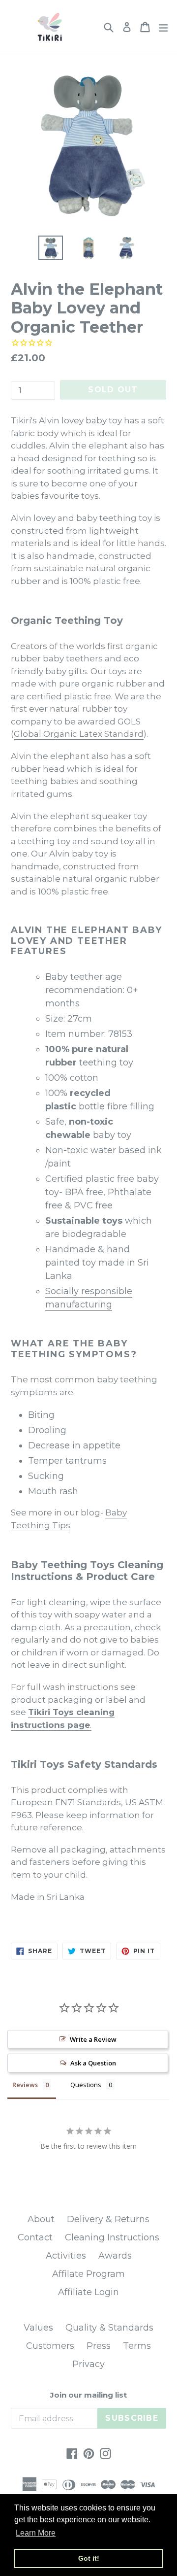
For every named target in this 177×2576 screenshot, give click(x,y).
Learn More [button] (36, 2533)
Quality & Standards (109, 2328)
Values (38, 2328)
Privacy (88, 2364)
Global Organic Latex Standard (79, 734)
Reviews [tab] (25, 2085)
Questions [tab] (86, 2085)
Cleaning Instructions (112, 2237)
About (41, 2219)
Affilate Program (88, 2274)
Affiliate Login (88, 2292)
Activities (66, 2256)
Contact (35, 2237)
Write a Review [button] (93, 2039)
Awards (115, 2256)
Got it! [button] (89, 2558)
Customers (50, 2346)
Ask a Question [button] (93, 2063)
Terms (137, 2346)
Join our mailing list (88, 2395)
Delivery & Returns (108, 2219)
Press (99, 2346)
